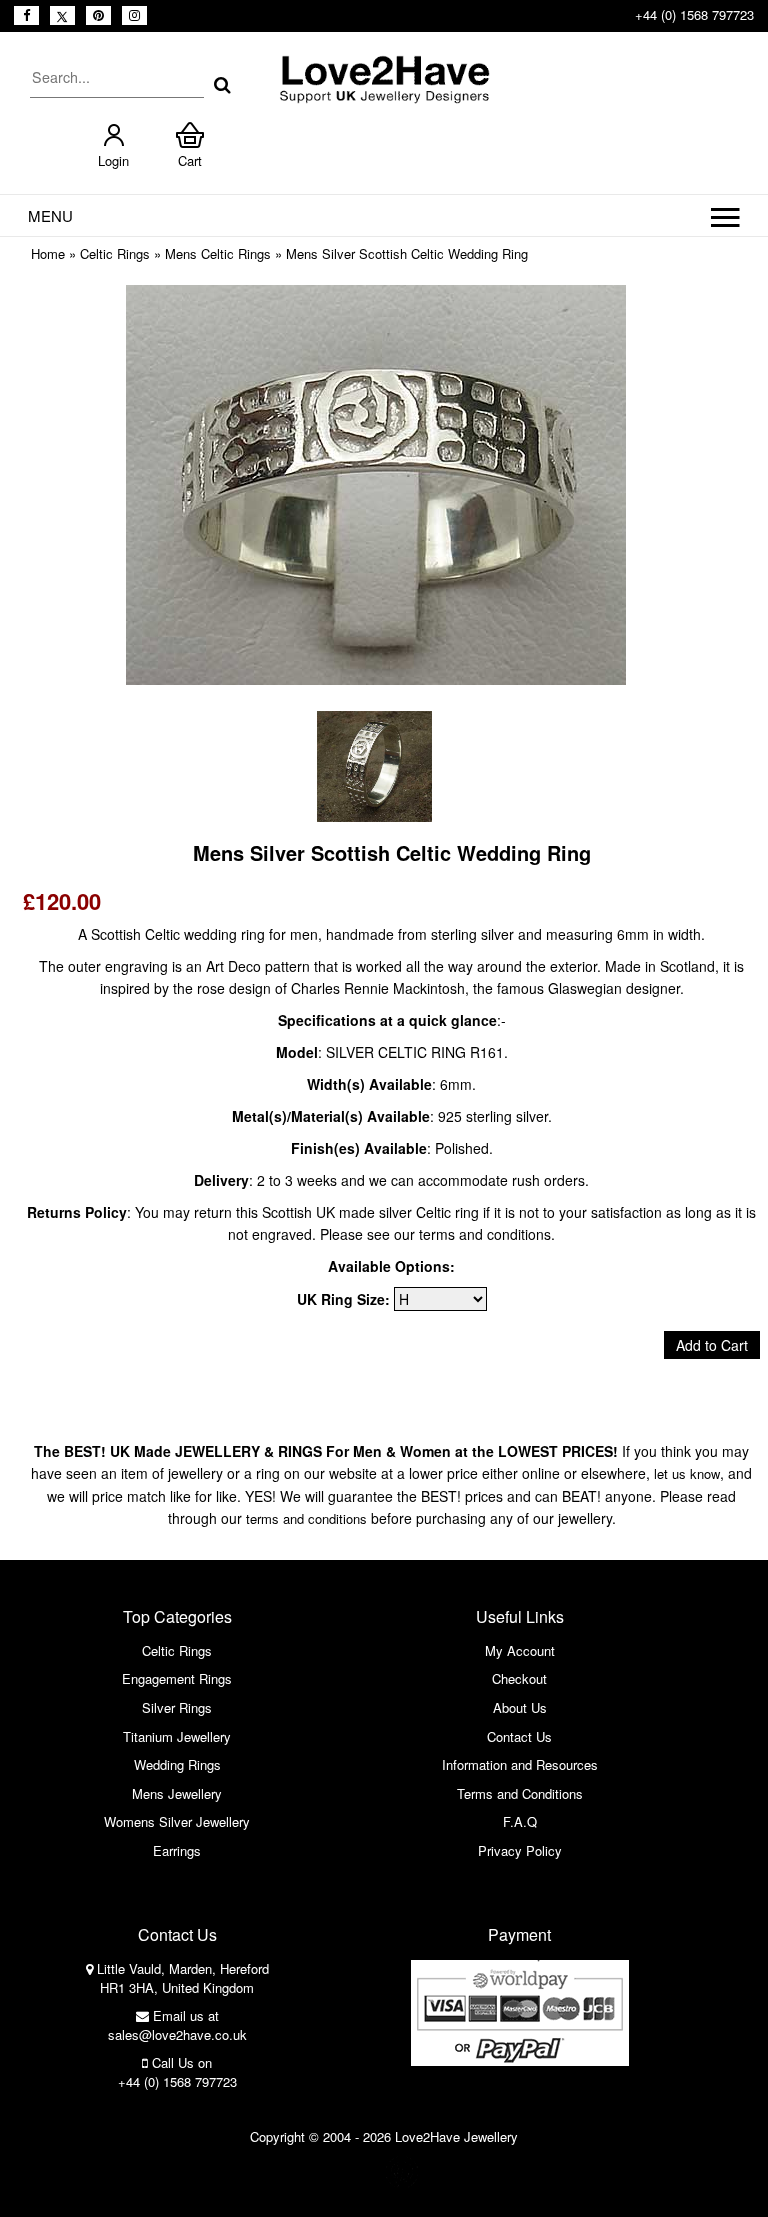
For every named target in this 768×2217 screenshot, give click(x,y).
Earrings (177, 1850)
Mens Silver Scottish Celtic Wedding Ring (407, 253)
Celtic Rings (115, 253)
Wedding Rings (177, 1764)
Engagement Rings (177, 1678)
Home (48, 253)
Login (113, 160)
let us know (687, 1473)
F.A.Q (520, 1821)
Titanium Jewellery (177, 1736)
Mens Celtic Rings (218, 253)
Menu (50, 215)
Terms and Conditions (520, 1793)
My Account (520, 1650)
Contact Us (519, 1736)
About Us (520, 1707)
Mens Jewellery (177, 1793)
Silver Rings (177, 1707)
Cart (190, 160)
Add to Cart (712, 1345)
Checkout (519, 1678)
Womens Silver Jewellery (177, 1821)
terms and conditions (306, 1518)
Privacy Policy (520, 1850)
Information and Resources (520, 1764)
